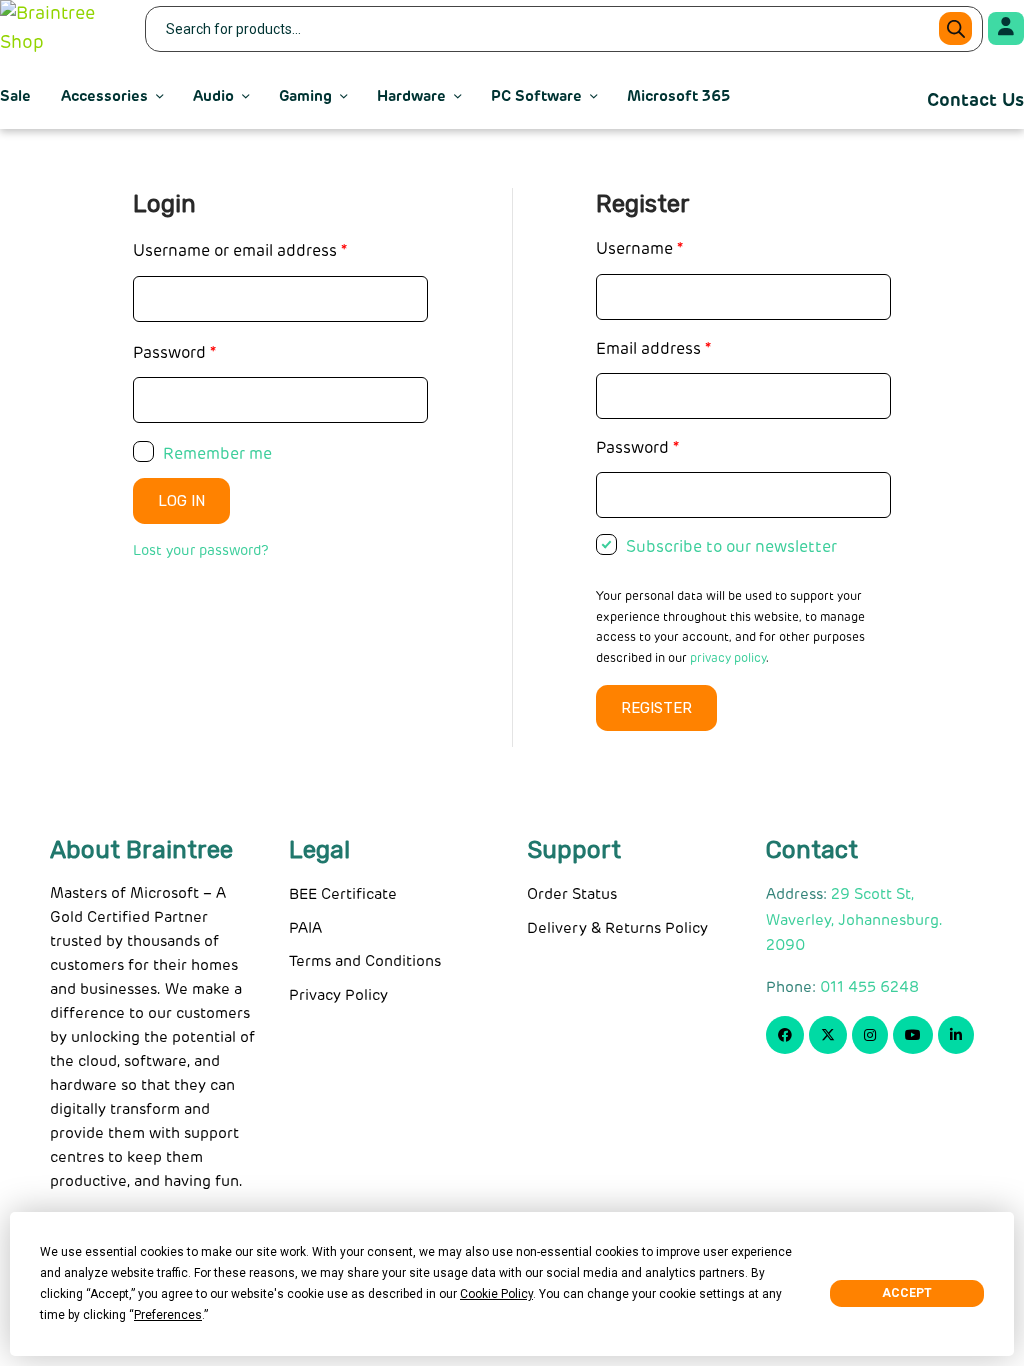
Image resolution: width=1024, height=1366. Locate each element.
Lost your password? (201, 551)
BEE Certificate (343, 894)
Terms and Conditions (365, 961)
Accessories (104, 96)
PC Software (536, 96)
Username (639, 249)
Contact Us (975, 101)
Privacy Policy (338, 995)
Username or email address (240, 251)
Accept (907, 1293)
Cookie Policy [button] (496, 1294)
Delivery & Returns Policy (617, 928)
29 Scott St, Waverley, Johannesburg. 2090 (854, 920)
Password (174, 353)
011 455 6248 (869, 987)
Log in (181, 501)
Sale (15, 96)
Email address (653, 349)
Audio (213, 96)
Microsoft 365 (678, 96)
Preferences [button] (168, 1315)
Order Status (572, 894)
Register (656, 708)
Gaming (305, 96)
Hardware (411, 96)
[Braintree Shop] (60, 29)
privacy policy (728, 659)
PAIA (305, 928)
